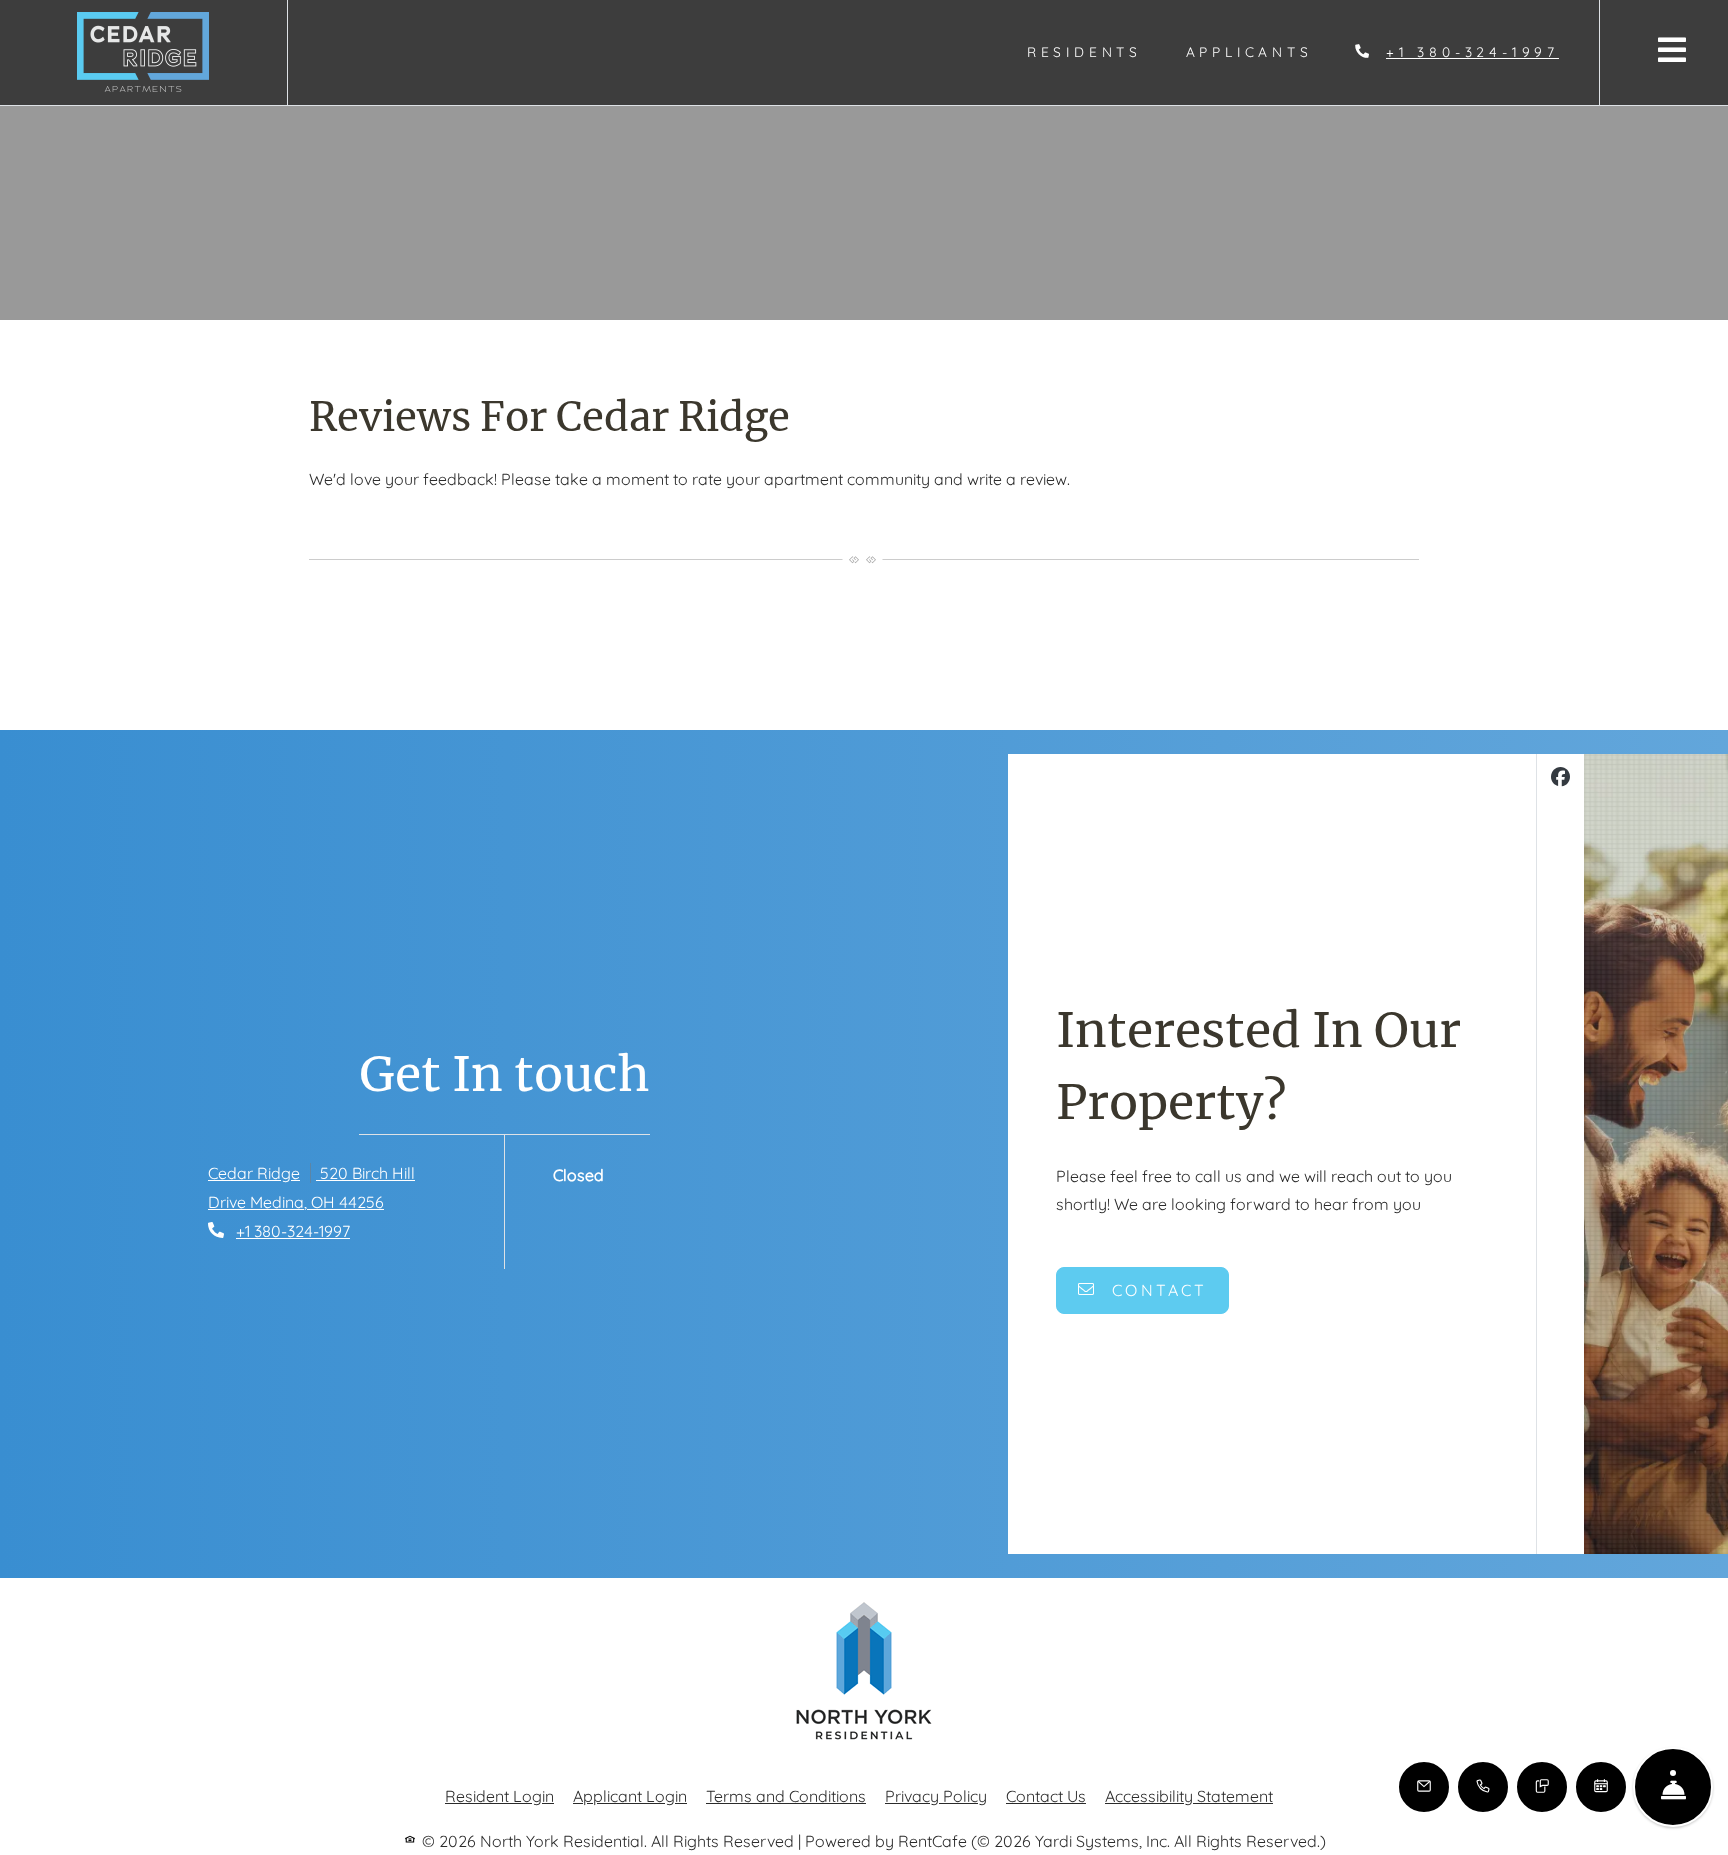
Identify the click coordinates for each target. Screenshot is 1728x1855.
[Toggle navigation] (1672, 49)
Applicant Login (630, 1795)
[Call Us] (1483, 1787)
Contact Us (1046, 1796)
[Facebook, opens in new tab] (1560, 779)
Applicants (1260, 51)
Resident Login (499, 1795)
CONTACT (1156, 1290)
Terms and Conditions (786, 1795)
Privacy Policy (936, 1795)
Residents (1095, 51)
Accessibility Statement (1189, 1795)
